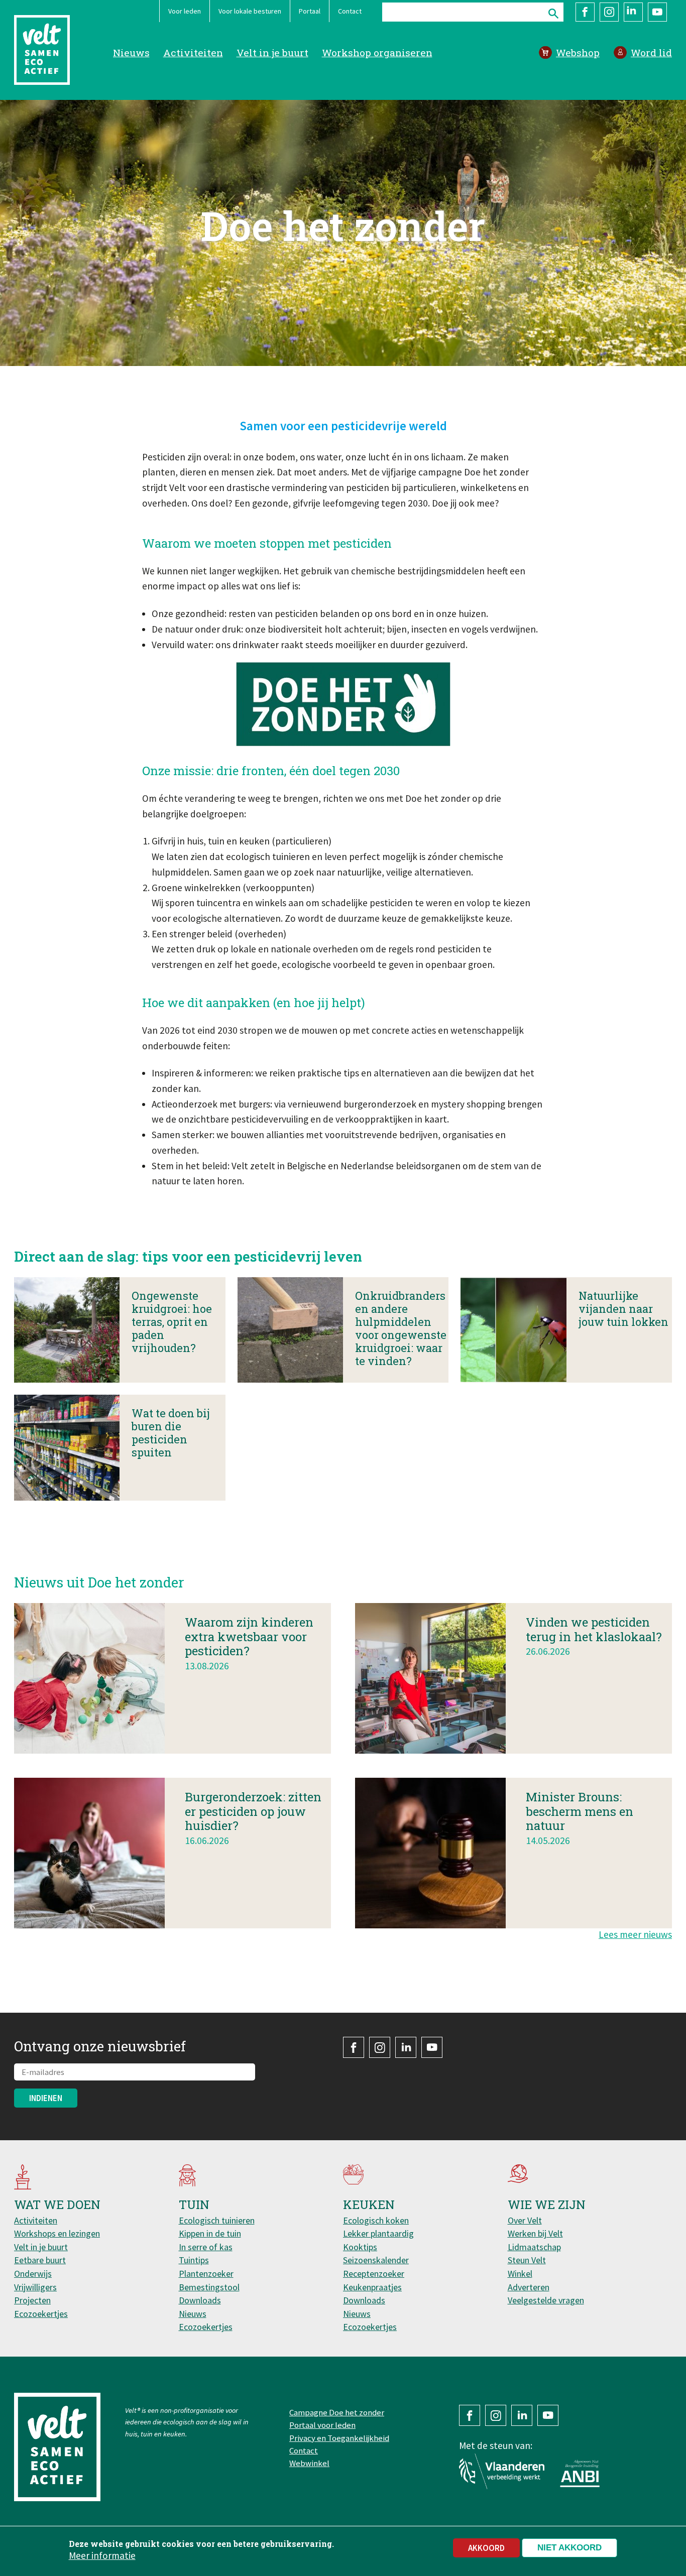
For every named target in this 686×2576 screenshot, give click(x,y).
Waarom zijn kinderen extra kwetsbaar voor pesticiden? (249, 1637)
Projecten (32, 2300)
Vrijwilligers (35, 2287)
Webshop (578, 52)
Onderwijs (33, 2274)
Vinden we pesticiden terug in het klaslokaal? (594, 1629)
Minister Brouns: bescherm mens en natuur (580, 1811)
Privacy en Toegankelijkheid (339, 2438)
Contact (350, 11)
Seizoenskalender (376, 2260)
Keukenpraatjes (372, 2287)
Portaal (310, 11)
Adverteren (529, 2287)
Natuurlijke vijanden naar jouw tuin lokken (623, 1309)
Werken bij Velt (535, 2233)
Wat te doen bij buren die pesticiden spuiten (171, 1433)
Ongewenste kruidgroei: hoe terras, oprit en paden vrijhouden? (172, 1322)
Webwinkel (309, 2463)
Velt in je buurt (272, 52)
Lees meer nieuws (635, 1934)
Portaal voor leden (322, 2425)
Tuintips (194, 2260)
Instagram (609, 12)
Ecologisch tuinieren (217, 2220)
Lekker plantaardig (378, 2233)
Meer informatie (102, 2555)
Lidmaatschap (534, 2247)
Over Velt (525, 2220)
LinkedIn (633, 12)
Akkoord (486, 2548)
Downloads (200, 2300)
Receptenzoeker (374, 2274)
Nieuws (131, 52)
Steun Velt (527, 2260)
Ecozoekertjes (41, 2314)
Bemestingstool (209, 2287)
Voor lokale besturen (250, 11)
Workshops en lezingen (57, 2233)
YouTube (657, 12)
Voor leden (185, 11)
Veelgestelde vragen (546, 2300)
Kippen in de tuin (210, 2233)
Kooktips (360, 2247)
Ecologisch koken (376, 2220)
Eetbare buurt (40, 2260)
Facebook (585, 12)
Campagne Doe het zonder (337, 2412)
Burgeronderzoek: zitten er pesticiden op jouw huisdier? (253, 1811)
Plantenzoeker (206, 2274)
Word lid (651, 52)
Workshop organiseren (377, 52)
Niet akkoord (569, 2548)
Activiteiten (193, 52)
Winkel (520, 2274)
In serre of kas (206, 2247)
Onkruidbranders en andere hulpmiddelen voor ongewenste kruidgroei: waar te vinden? (401, 1328)
